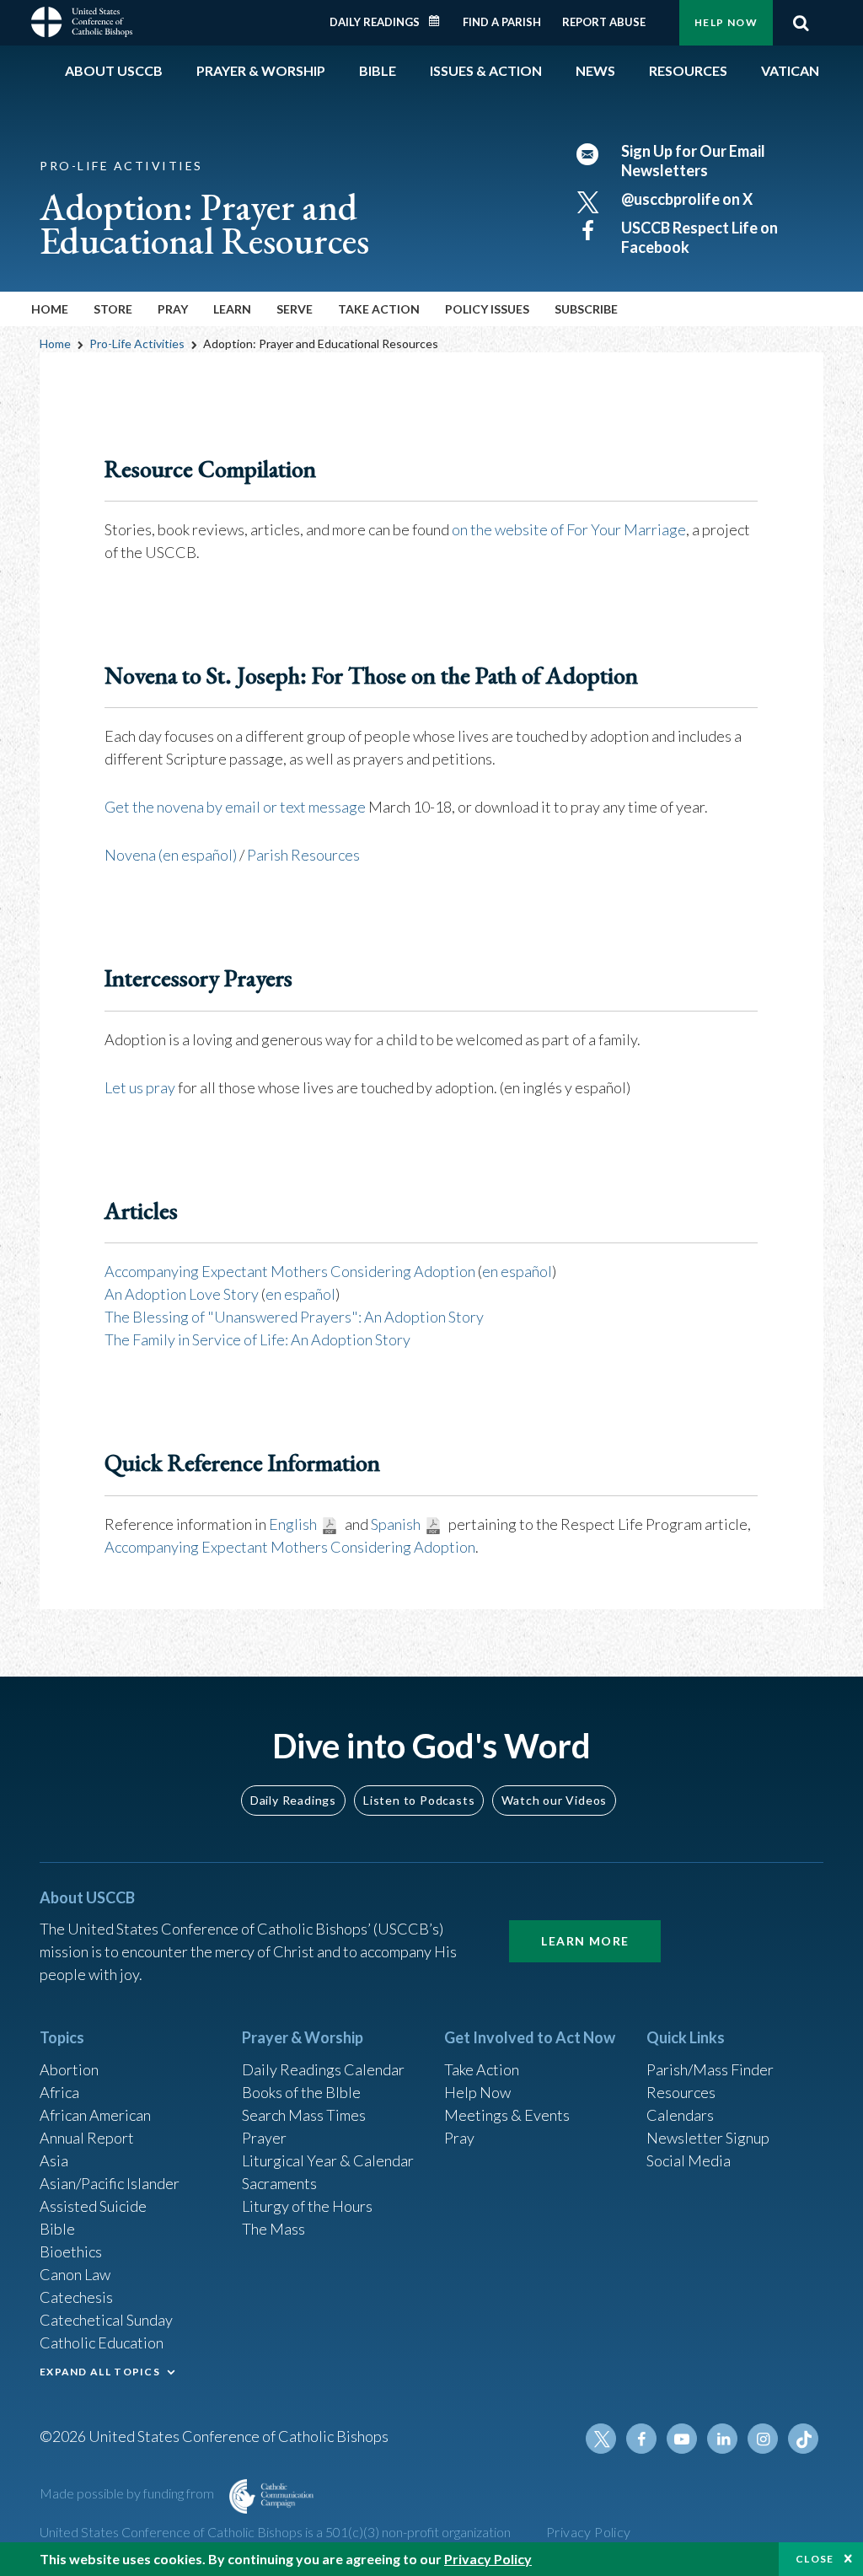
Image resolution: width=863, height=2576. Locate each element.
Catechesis (76, 2297)
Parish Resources (303, 855)
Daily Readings (375, 22)
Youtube (682, 2439)
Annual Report (87, 2138)
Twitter (601, 2439)
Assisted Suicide (93, 2206)
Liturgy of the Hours (307, 2206)
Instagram (763, 2439)
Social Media (689, 2160)
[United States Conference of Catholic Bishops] (82, 20)
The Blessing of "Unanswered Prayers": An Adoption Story (294, 1317)
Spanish (396, 1524)
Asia (54, 2160)
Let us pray (140, 1087)
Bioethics (71, 2251)
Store (113, 309)
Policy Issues (487, 309)
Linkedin (722, 2439)
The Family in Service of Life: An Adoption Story (257, 1339)
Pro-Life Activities (137, 343)
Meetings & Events (507, 2115)
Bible (57, 2229)
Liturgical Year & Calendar (328, 2160)
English (293, 1524)
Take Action (482, 2069)
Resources (681, 2092)
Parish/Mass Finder (710, 2069)
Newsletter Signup (708, 2138)
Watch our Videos (554, 1800)
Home (50, 309)
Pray (459, 2138)
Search (801, 23)
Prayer (264, 2138)
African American (95, 2115)
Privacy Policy (589, 2532)
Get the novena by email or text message (235, 807)
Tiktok (803, 2439)
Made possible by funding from (128, 2493)
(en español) (198, 855)
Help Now (726, 22)
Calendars (680, 2115)
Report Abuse (604, 22)
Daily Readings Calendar (440, 21)
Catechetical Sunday (106, 2320)
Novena (131, 855)
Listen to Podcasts (419, 1800)
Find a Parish (502, 22)
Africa (59, 2092)
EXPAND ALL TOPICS (100, 2372)
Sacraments (279, 2183)
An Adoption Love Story (182, 1294)
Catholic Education (102, 2343)
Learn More (585, 1941)
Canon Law (75, 2274)
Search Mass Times (304, 2115)
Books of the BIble (301, 2092)
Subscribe (586, 309)
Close (815, 2559)
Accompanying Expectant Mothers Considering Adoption (290, 1271)
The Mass (273, 2229)
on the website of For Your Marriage (569, 529)
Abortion (69, 2069)
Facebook (641, 2439)
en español (517, 1271)
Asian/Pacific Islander (110, 2183)
